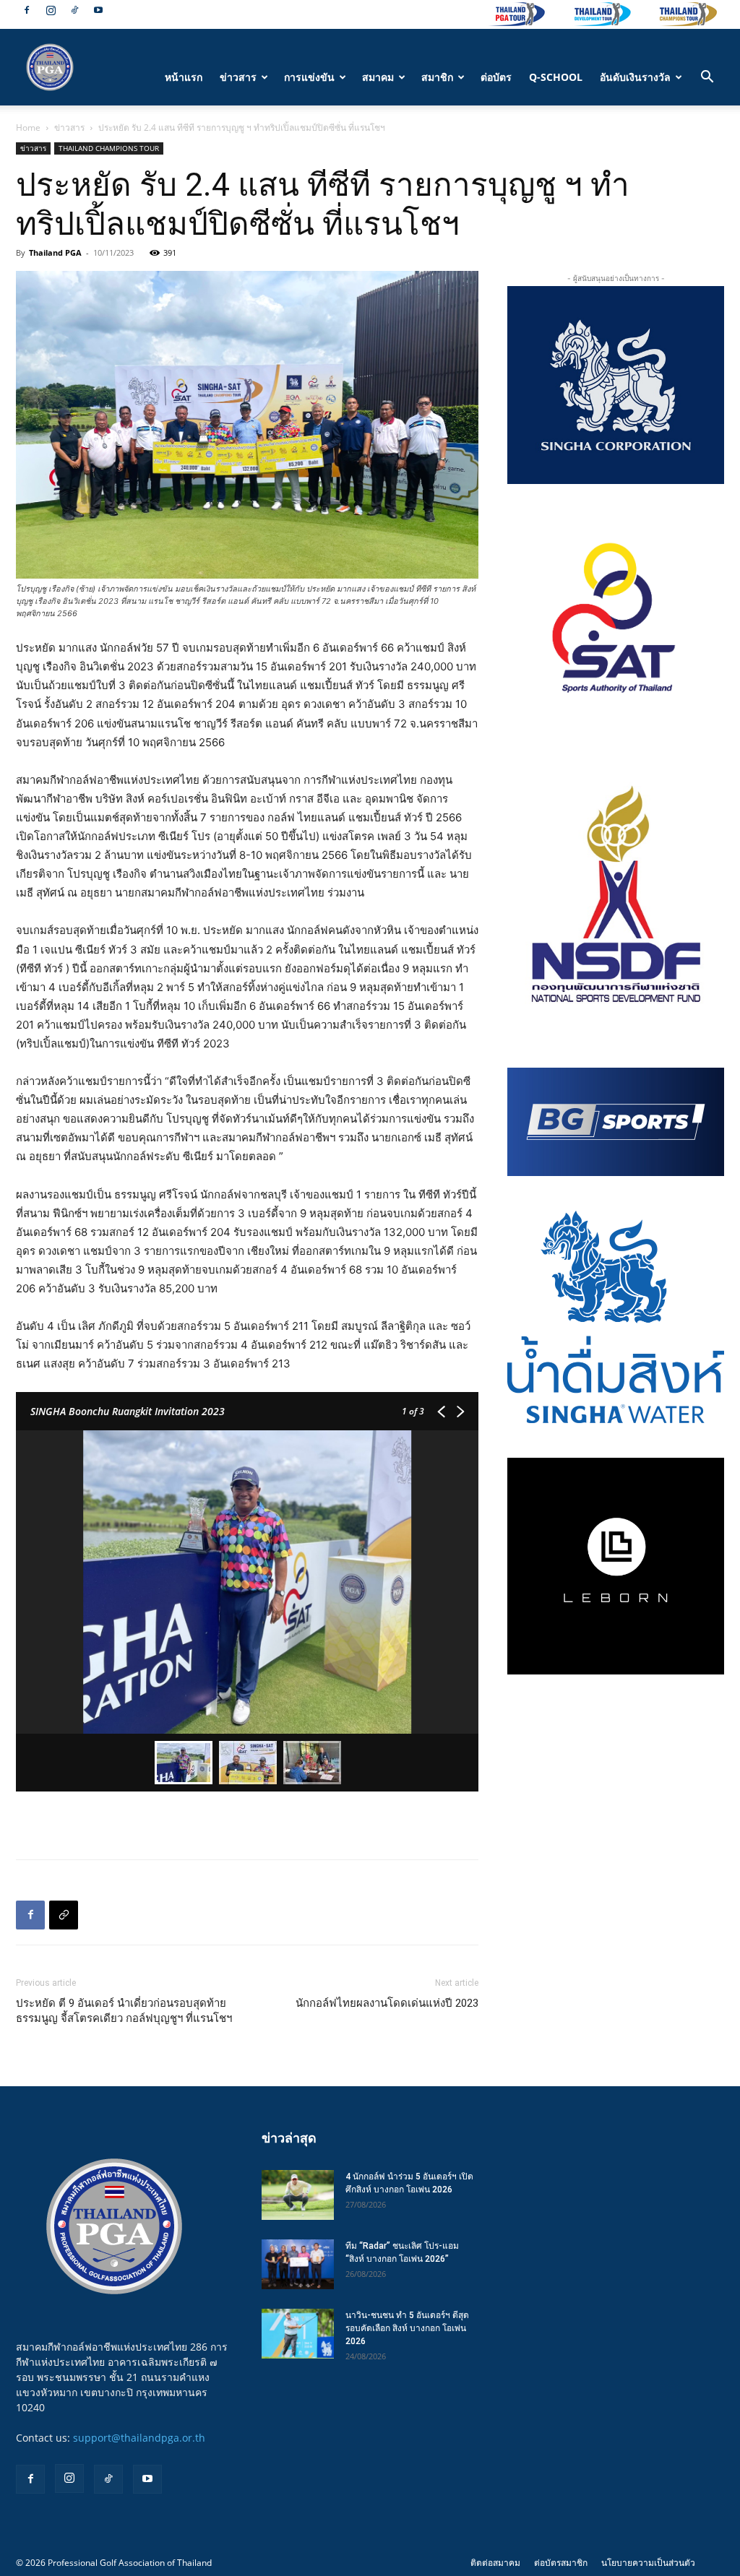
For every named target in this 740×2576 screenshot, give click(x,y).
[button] (707, 78)
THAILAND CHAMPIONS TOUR (109, 148)
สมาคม (378, 77)
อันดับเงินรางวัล (635, 77)
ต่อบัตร (496, 77)
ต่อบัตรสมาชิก (561, 2563)
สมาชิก (437, 77)
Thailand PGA (55, 252)
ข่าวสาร (238, 77)
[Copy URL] (64, 1915)
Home (28, 127)
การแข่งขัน (309, 77)
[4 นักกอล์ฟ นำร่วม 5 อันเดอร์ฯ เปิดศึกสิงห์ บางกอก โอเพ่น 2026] (298, 2195)
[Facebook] (27, 10)
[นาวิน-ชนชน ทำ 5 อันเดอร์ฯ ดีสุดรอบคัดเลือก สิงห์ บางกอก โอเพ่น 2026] (298, 2334)
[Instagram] (51, 10)
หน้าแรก (184, 77)
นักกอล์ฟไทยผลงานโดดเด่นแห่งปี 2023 (387, 2003)
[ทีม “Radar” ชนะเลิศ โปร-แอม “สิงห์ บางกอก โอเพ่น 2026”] (298, 2264)
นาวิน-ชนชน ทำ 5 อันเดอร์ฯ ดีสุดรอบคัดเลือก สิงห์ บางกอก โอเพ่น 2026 (407, 2328)
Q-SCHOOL (556, 77)
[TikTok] (74, 10)
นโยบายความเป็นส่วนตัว (648, 2563)
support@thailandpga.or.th (139, 2438)
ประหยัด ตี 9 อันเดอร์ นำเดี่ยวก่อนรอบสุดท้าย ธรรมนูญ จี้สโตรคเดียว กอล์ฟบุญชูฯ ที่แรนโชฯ (124, 2011)
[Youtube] (98, 10)
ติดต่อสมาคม (495, 2563)
